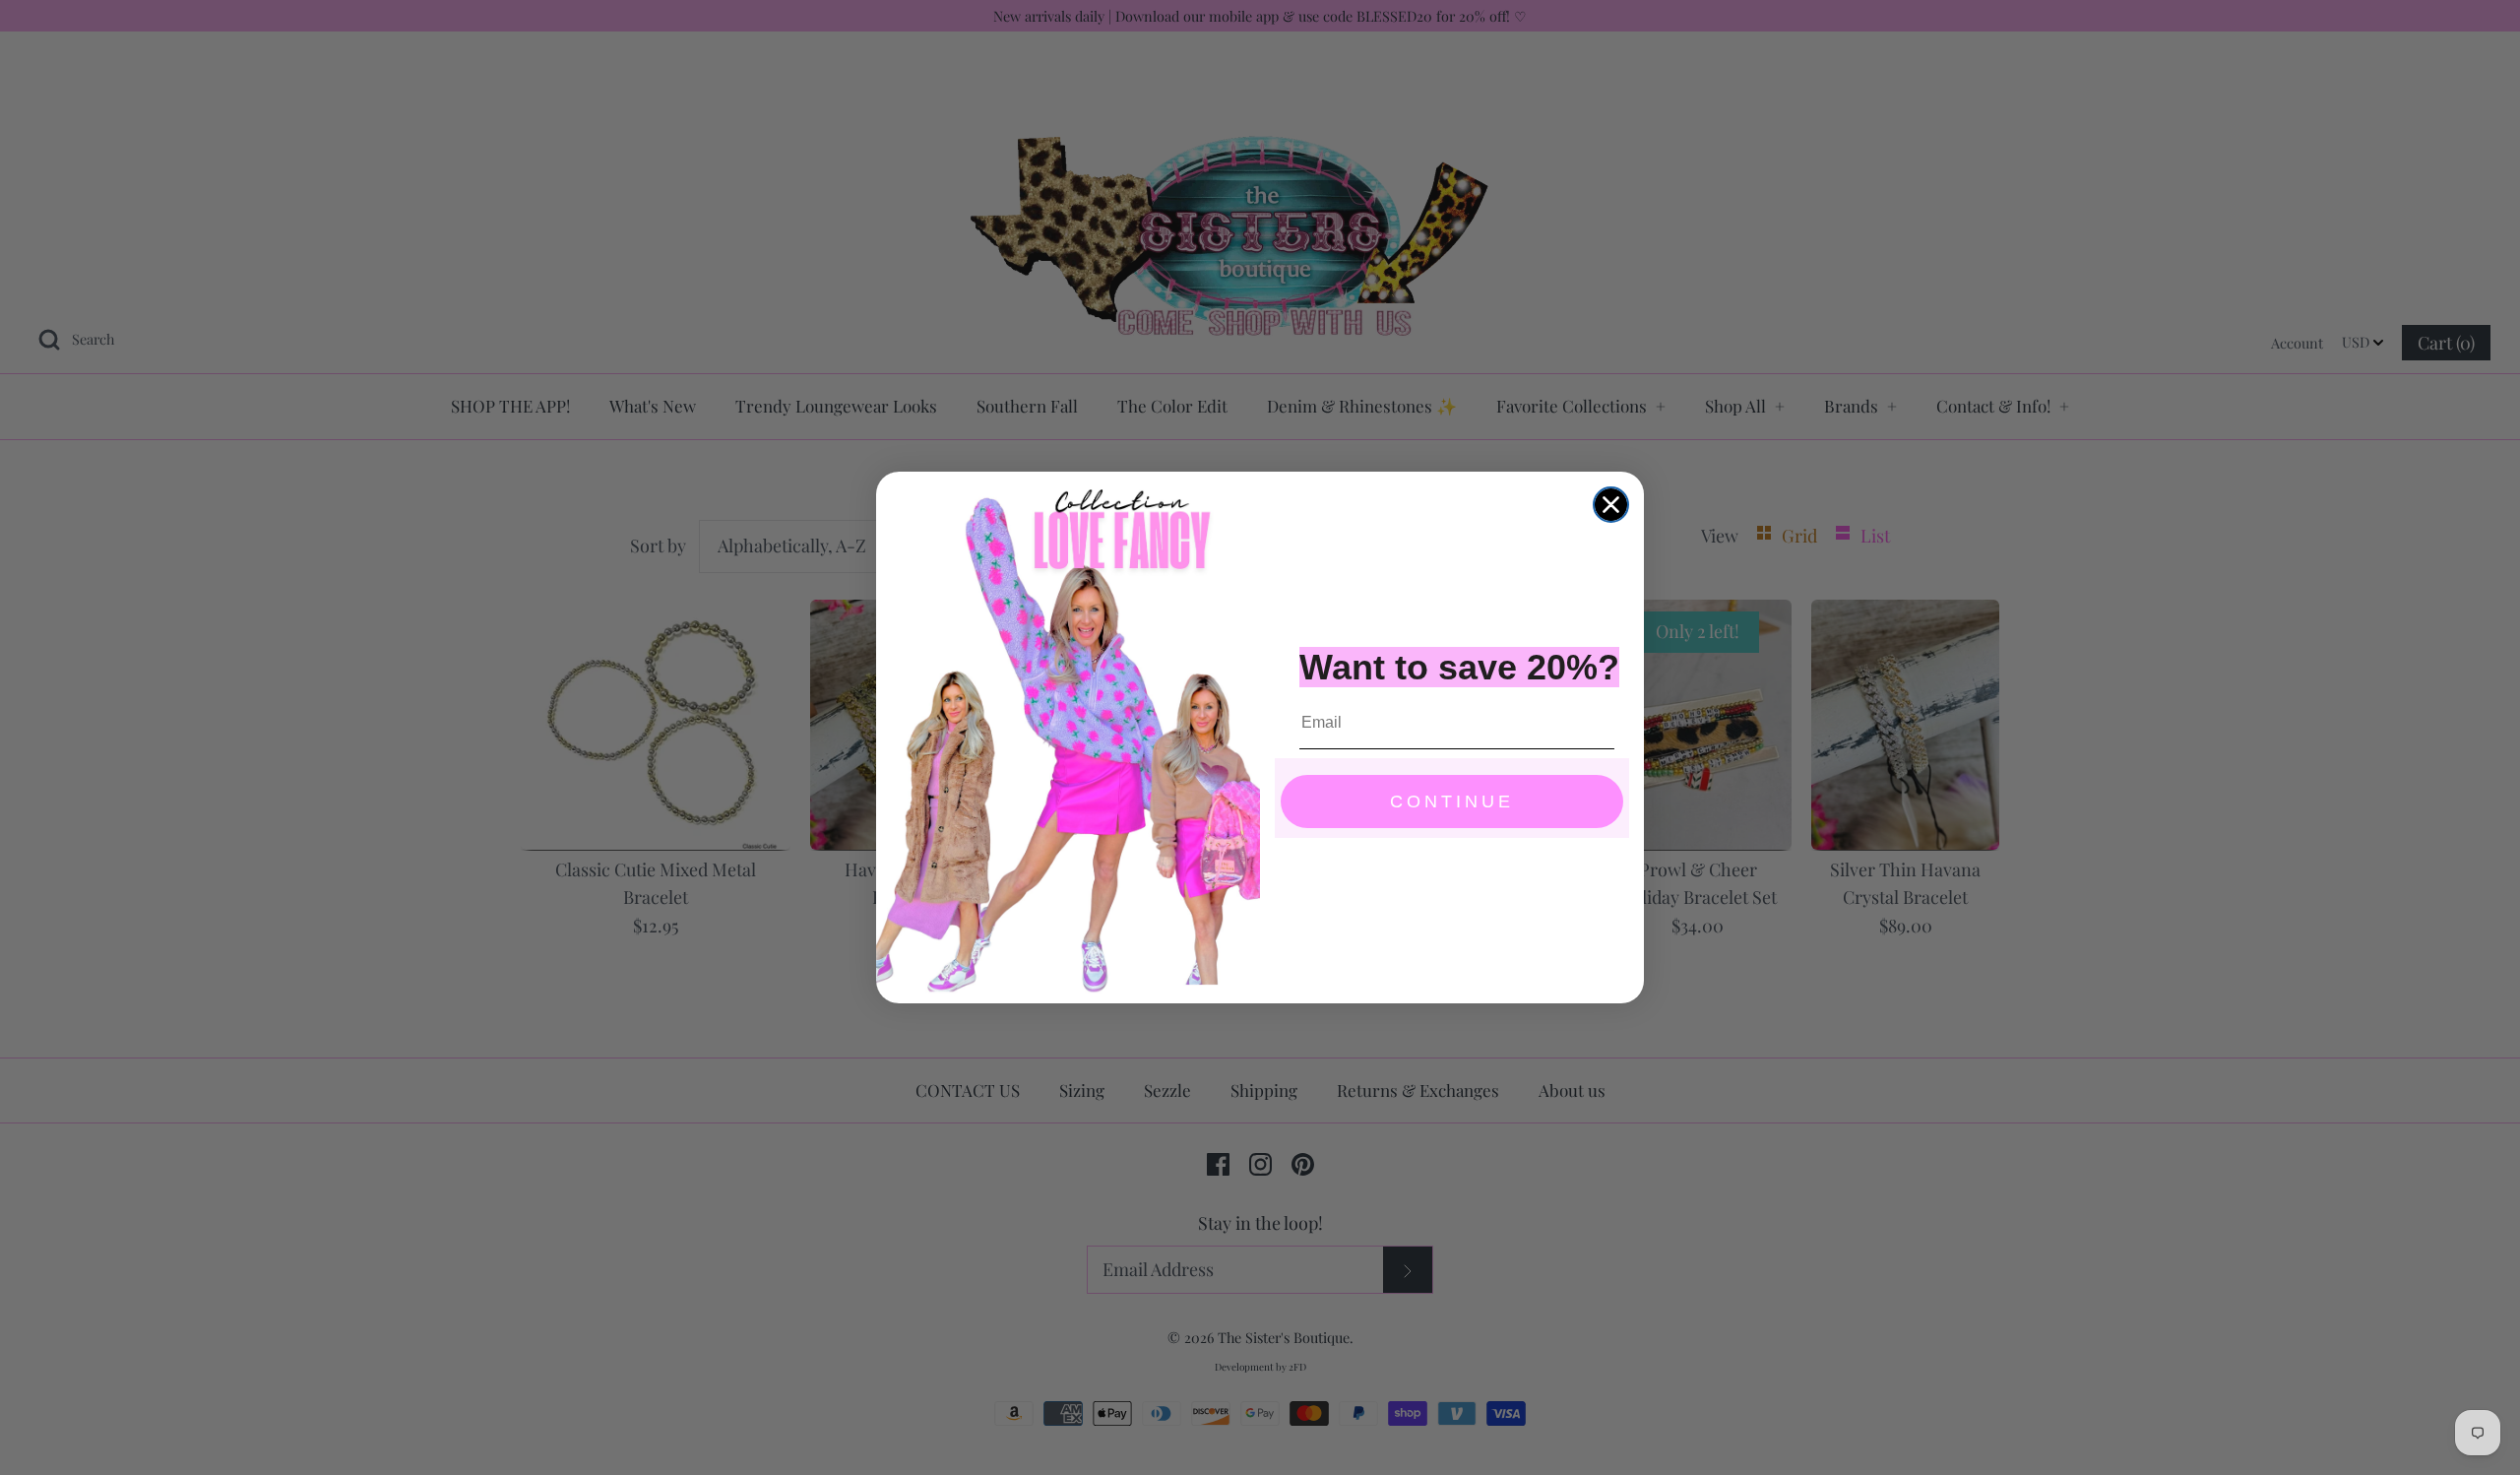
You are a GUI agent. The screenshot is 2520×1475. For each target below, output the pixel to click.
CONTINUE (1452, 802)
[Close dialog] (1611, 505)
